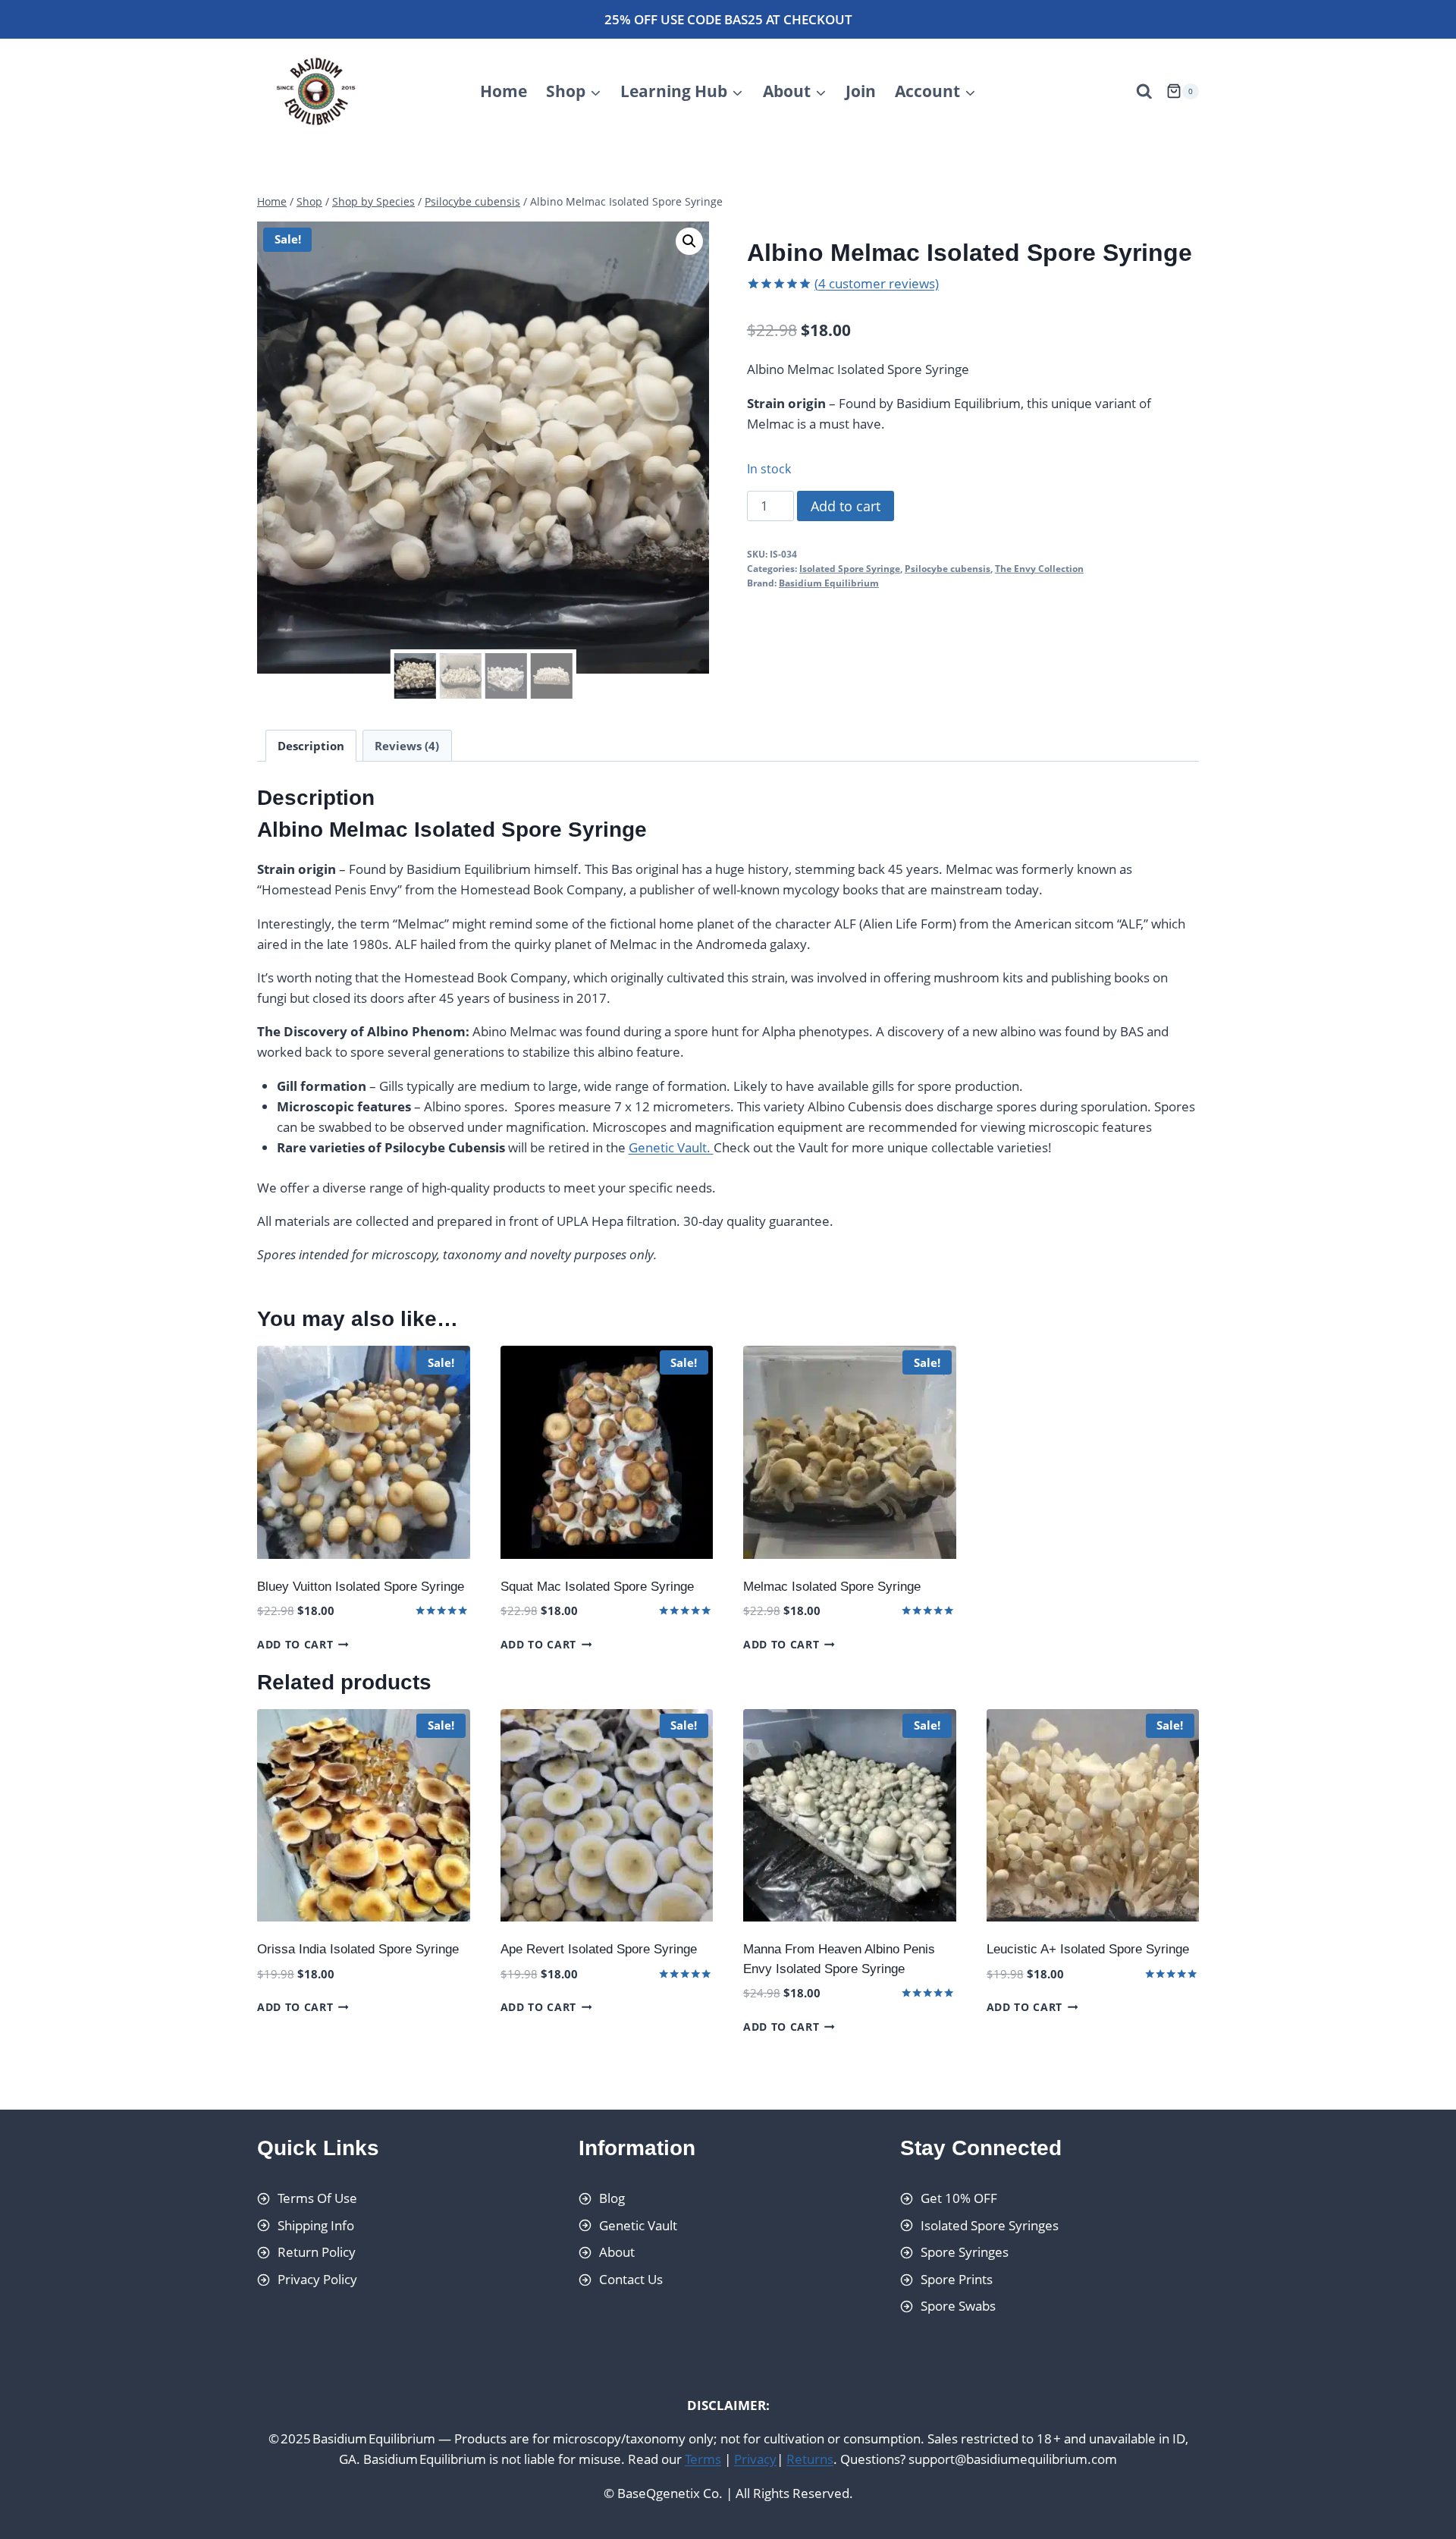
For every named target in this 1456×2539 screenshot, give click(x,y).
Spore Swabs (958, 2306)
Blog (612, 2198)
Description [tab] (311, 746)
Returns (810, 2460)
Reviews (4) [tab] (407, 746)
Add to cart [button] (295, 1644)
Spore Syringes (965, 2252)
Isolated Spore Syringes (990, 2225)
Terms (703, 2460)
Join (861, 91)
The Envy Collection (1039, 568)
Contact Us (631, 2279)
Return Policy (317, 2252)
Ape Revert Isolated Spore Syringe (599, 1949)
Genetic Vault (638, 2225)
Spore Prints (957, 2279)
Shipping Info (316, 2225)
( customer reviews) (877, 283)
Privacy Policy (317, 2279)
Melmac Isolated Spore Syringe (832, 1587)
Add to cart (846, 506)
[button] (689, 241)
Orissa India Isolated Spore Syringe (358, 1949)
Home (504, 91)
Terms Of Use (317, 2198)
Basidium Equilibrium (829, 583)
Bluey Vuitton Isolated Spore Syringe (361, 1587)
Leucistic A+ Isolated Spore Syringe (1088, 1949)
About (617, 2252)
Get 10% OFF (959, 2198)
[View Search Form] (1144, 92)
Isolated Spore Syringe (850, 568)
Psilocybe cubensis (948, 568)
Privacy (755, 2460)
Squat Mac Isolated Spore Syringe (597, 1587)
